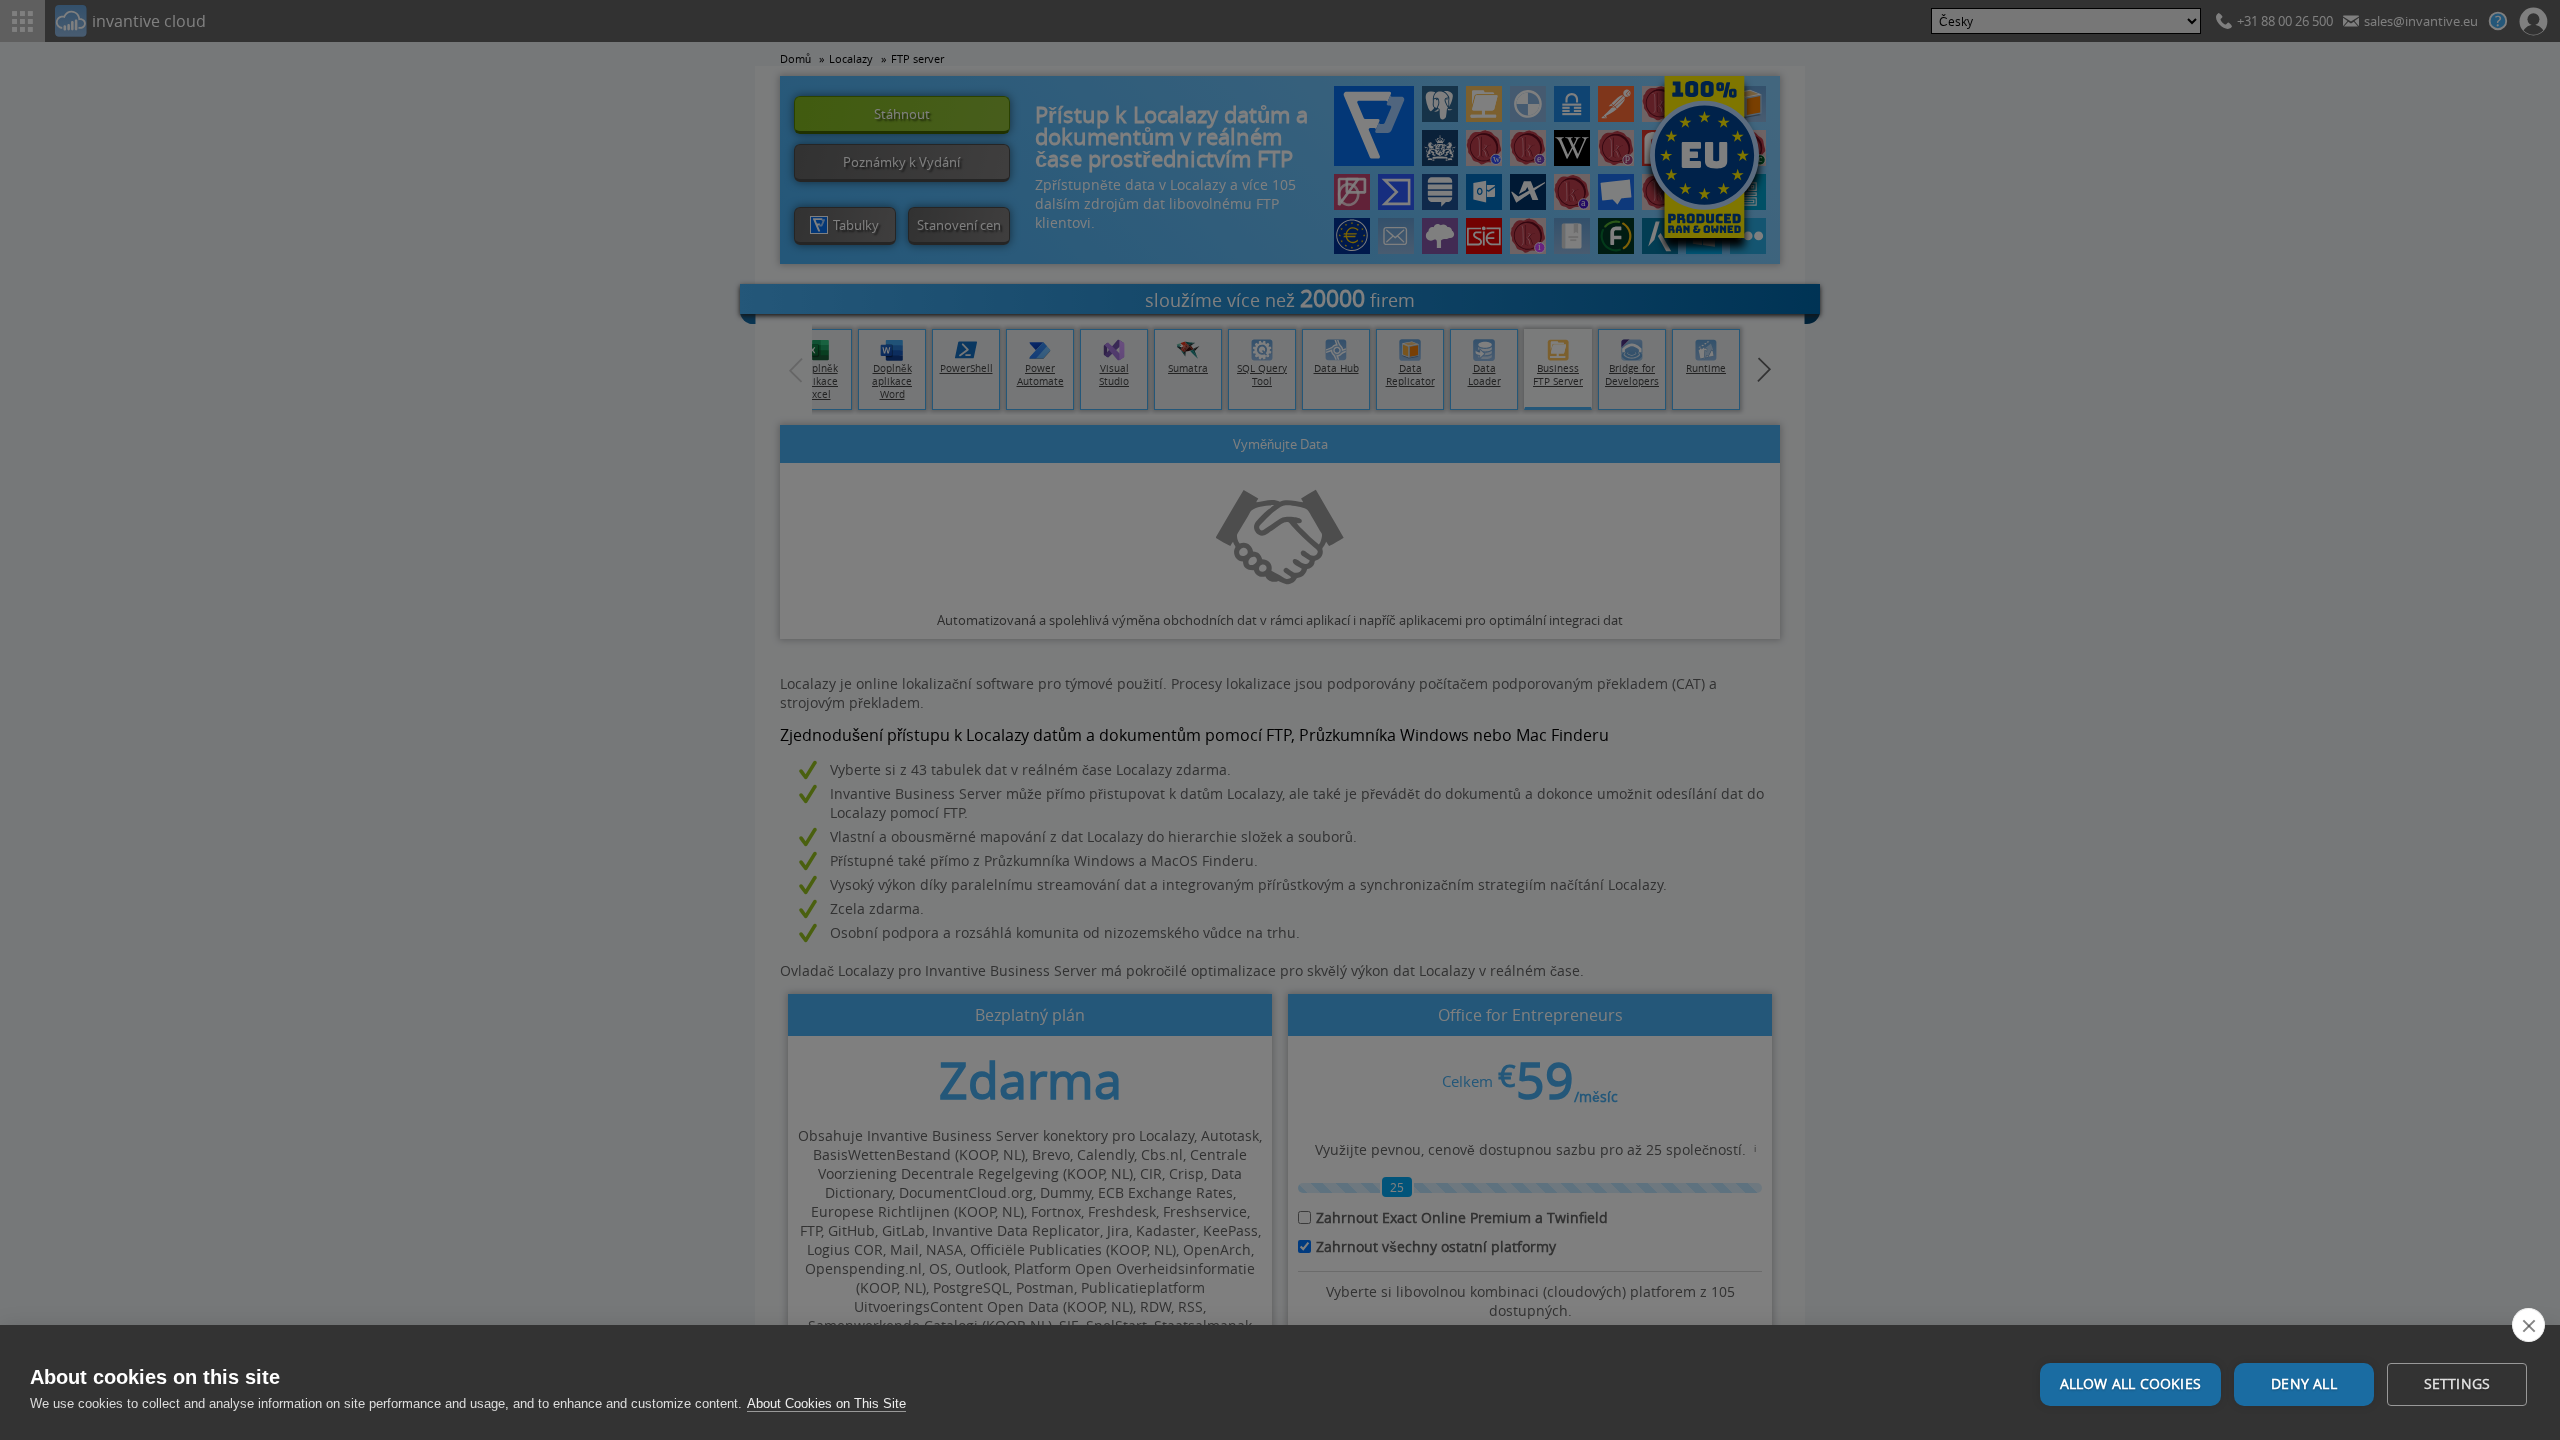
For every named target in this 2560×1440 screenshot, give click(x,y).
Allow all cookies (2130, 1384)
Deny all (2304, 1384)
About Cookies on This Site (826, 1403)
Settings (2457, 1384)
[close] (2528, 1325)
